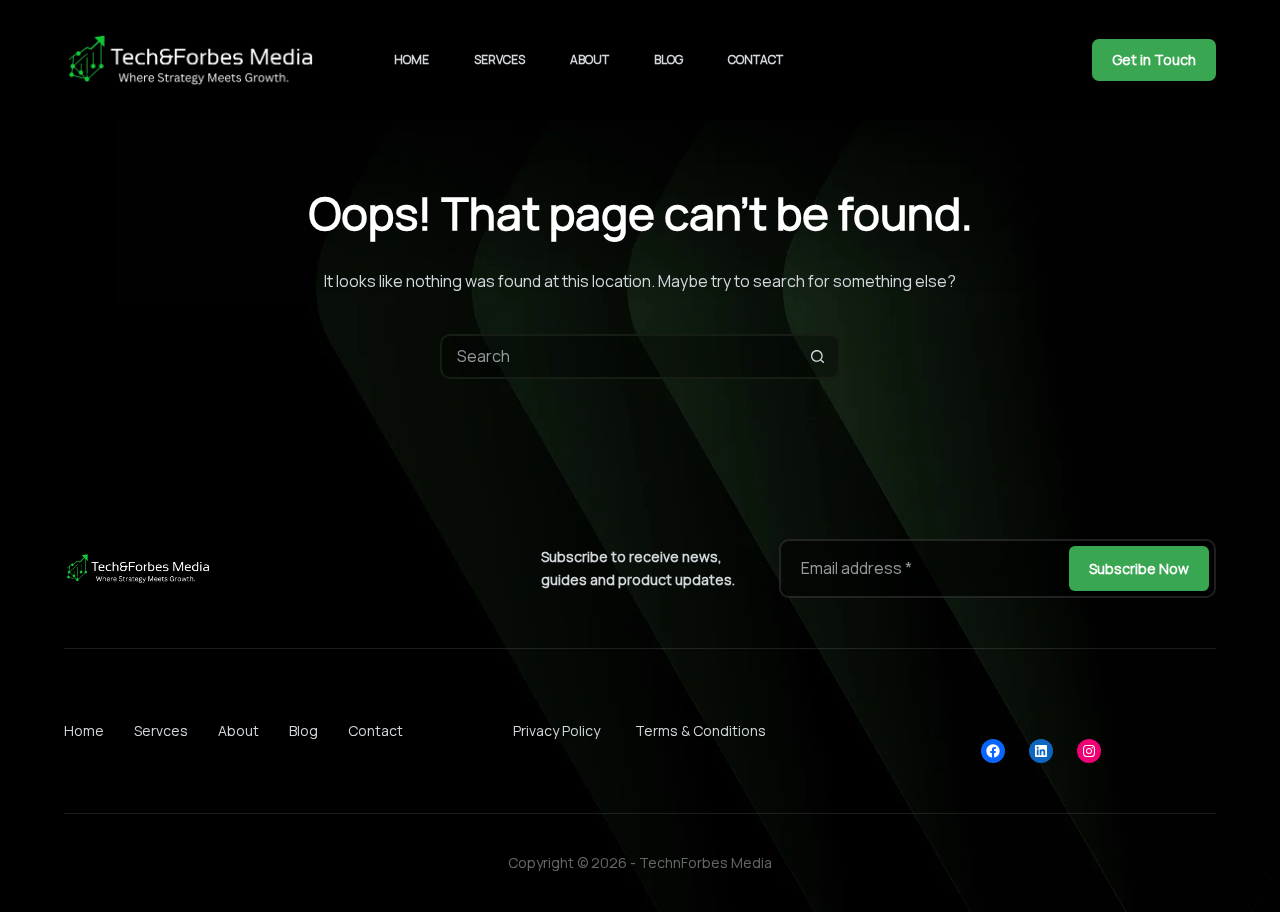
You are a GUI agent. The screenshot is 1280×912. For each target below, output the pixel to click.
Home (411, 59)
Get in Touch (1154, 59)
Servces (499, 59)
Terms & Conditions (700, 730)
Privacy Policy (556, 730)
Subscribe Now (1139, 568)
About (589, 59)
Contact (755, 59)
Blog (668, 59)
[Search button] (817, 356)
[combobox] (619, 356)
